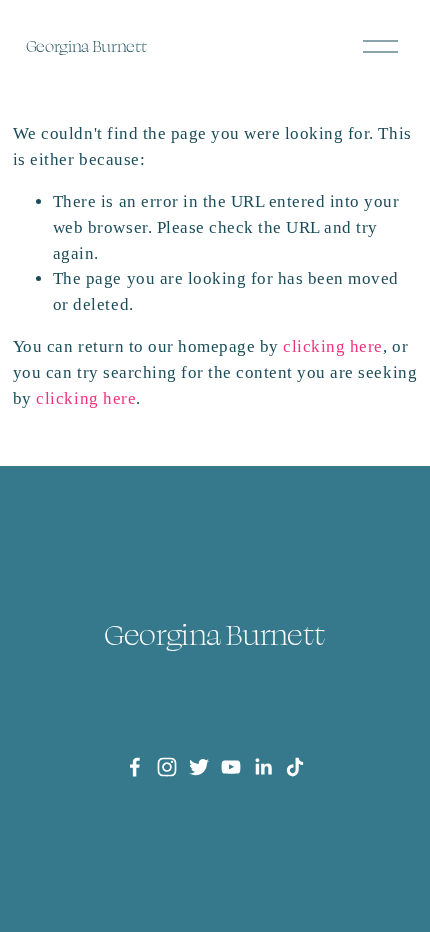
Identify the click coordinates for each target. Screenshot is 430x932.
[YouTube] (231, 767)
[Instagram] (167, 767)
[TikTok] (295, 767)
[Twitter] (199, 767)
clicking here (333, 346)
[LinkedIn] (263, 767)
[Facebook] (135, 767)
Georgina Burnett (86, 46)
